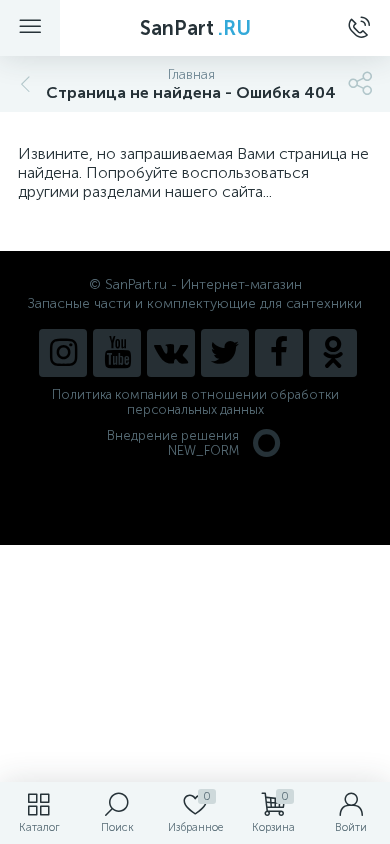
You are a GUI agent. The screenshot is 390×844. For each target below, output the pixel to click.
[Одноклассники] (333, 353)
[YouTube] (117, 353)
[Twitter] (225, 353)
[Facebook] (279, 353)
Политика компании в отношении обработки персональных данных (195, 402)
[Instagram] (63, 353)
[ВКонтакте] (171, 353)
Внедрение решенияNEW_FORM (173, 443)
